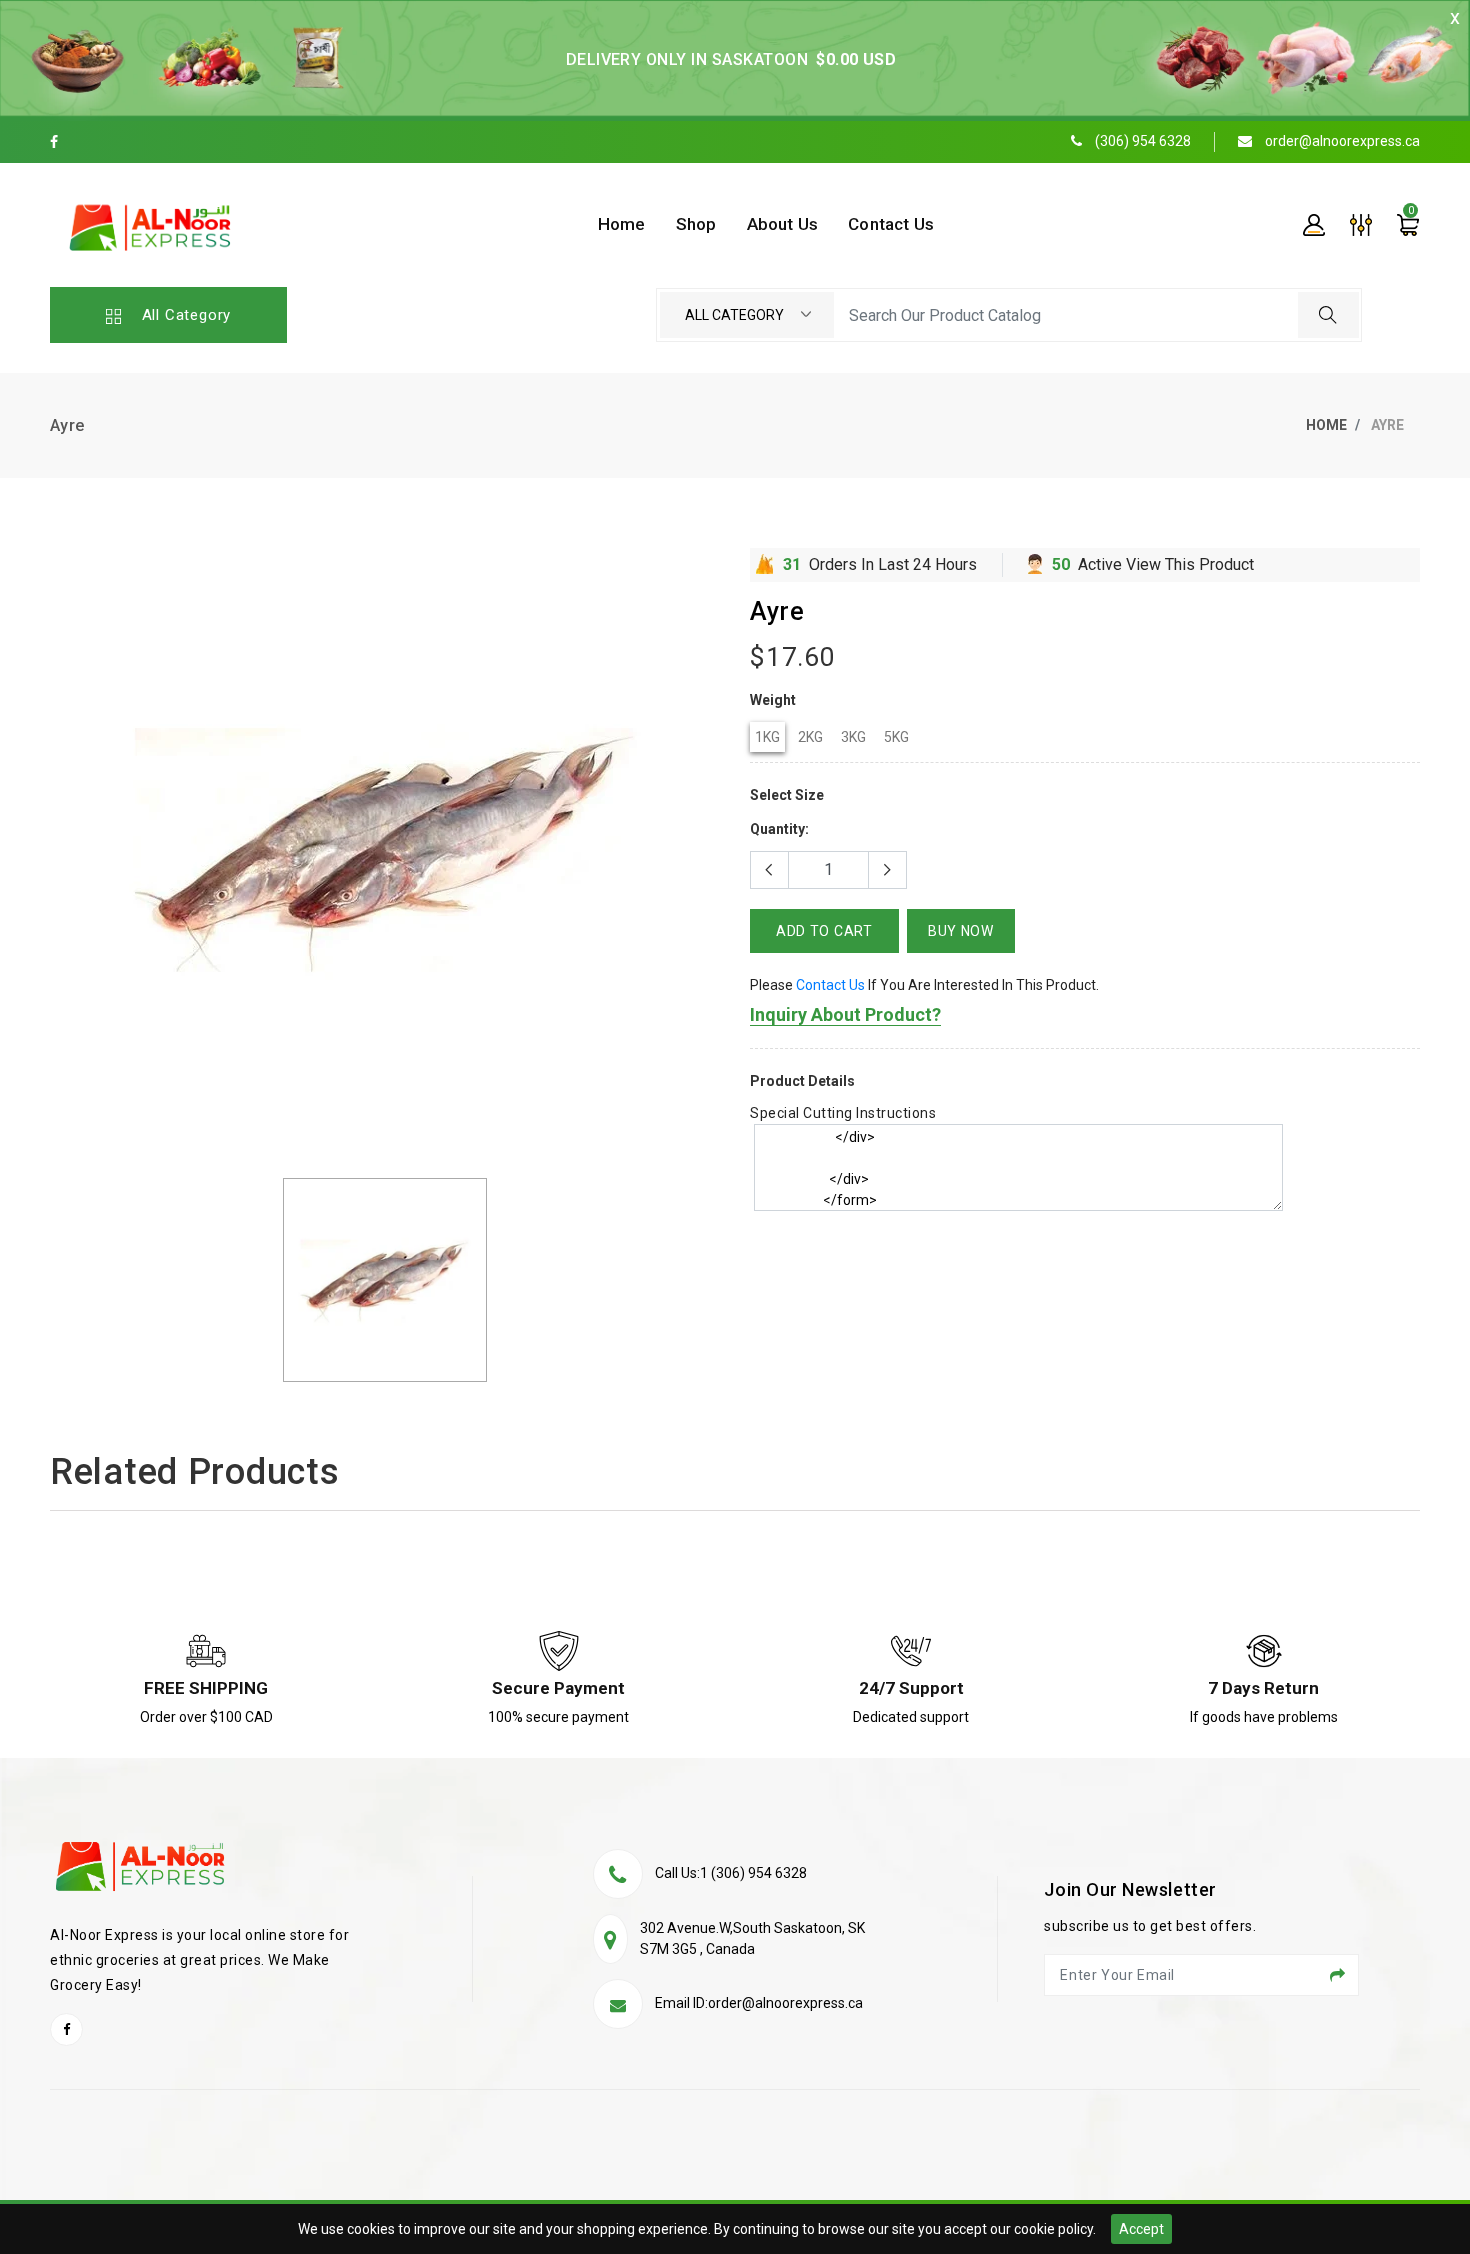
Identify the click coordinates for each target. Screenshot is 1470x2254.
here (1023, 1290)
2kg (810, 737)
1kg (767, 737)
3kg (853, 737)
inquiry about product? (845, 1014)
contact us (830, 985)
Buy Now (961, 931)
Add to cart (824, 931)
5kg (896, 737)
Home (1326, 425)
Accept (1141, 2229)
